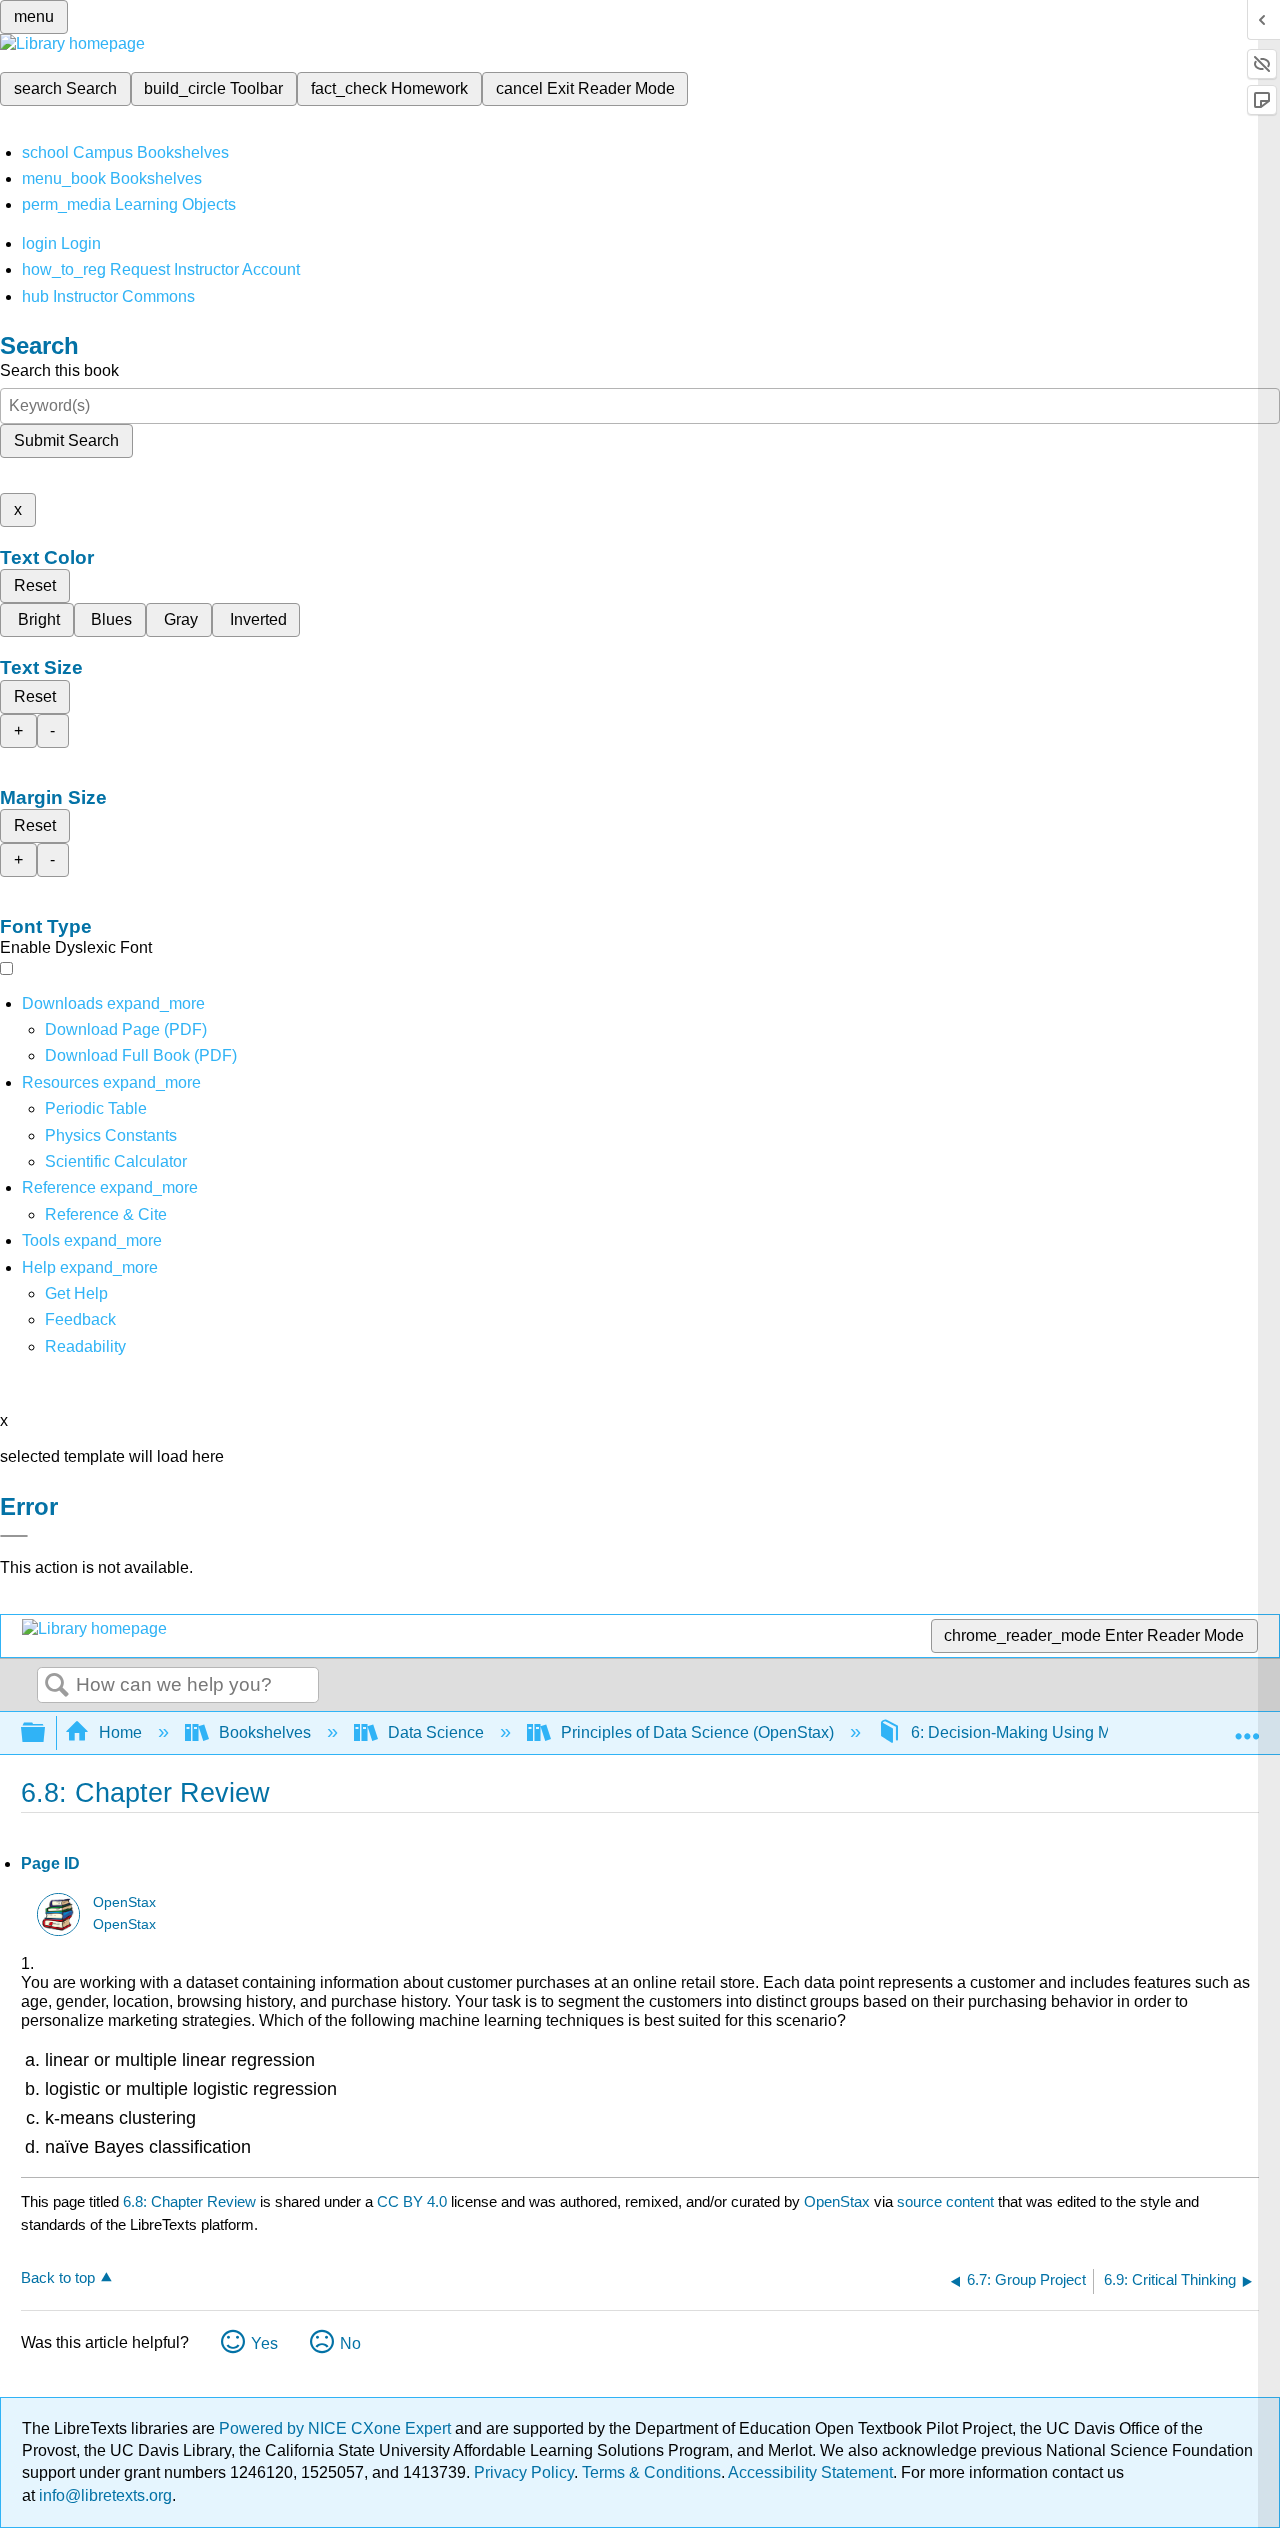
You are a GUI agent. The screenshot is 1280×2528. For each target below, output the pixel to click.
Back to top (58, 2277)
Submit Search (66, 440)
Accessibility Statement (810, 2472)
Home (120, 1732)
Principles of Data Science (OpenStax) (697, 1732)
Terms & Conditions (651, 2472)
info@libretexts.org (103, 2495)
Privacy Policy (524, 2472)
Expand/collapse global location (1247, 1727)
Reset (35, 585)
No (350, 2343)
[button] (80, 1319)
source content (945, 2201)
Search (57, 1686)
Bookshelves (265, 1732)
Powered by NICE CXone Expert (337, 2428)
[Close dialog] (14, 1536)
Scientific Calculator (116, 1161)
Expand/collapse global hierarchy (46, 1733)
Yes (264, 2343)
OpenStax (124, 1902)
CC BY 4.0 (412, 2201)
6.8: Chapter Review (189, 2201)
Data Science (436, 1732)
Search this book (59, 370)
